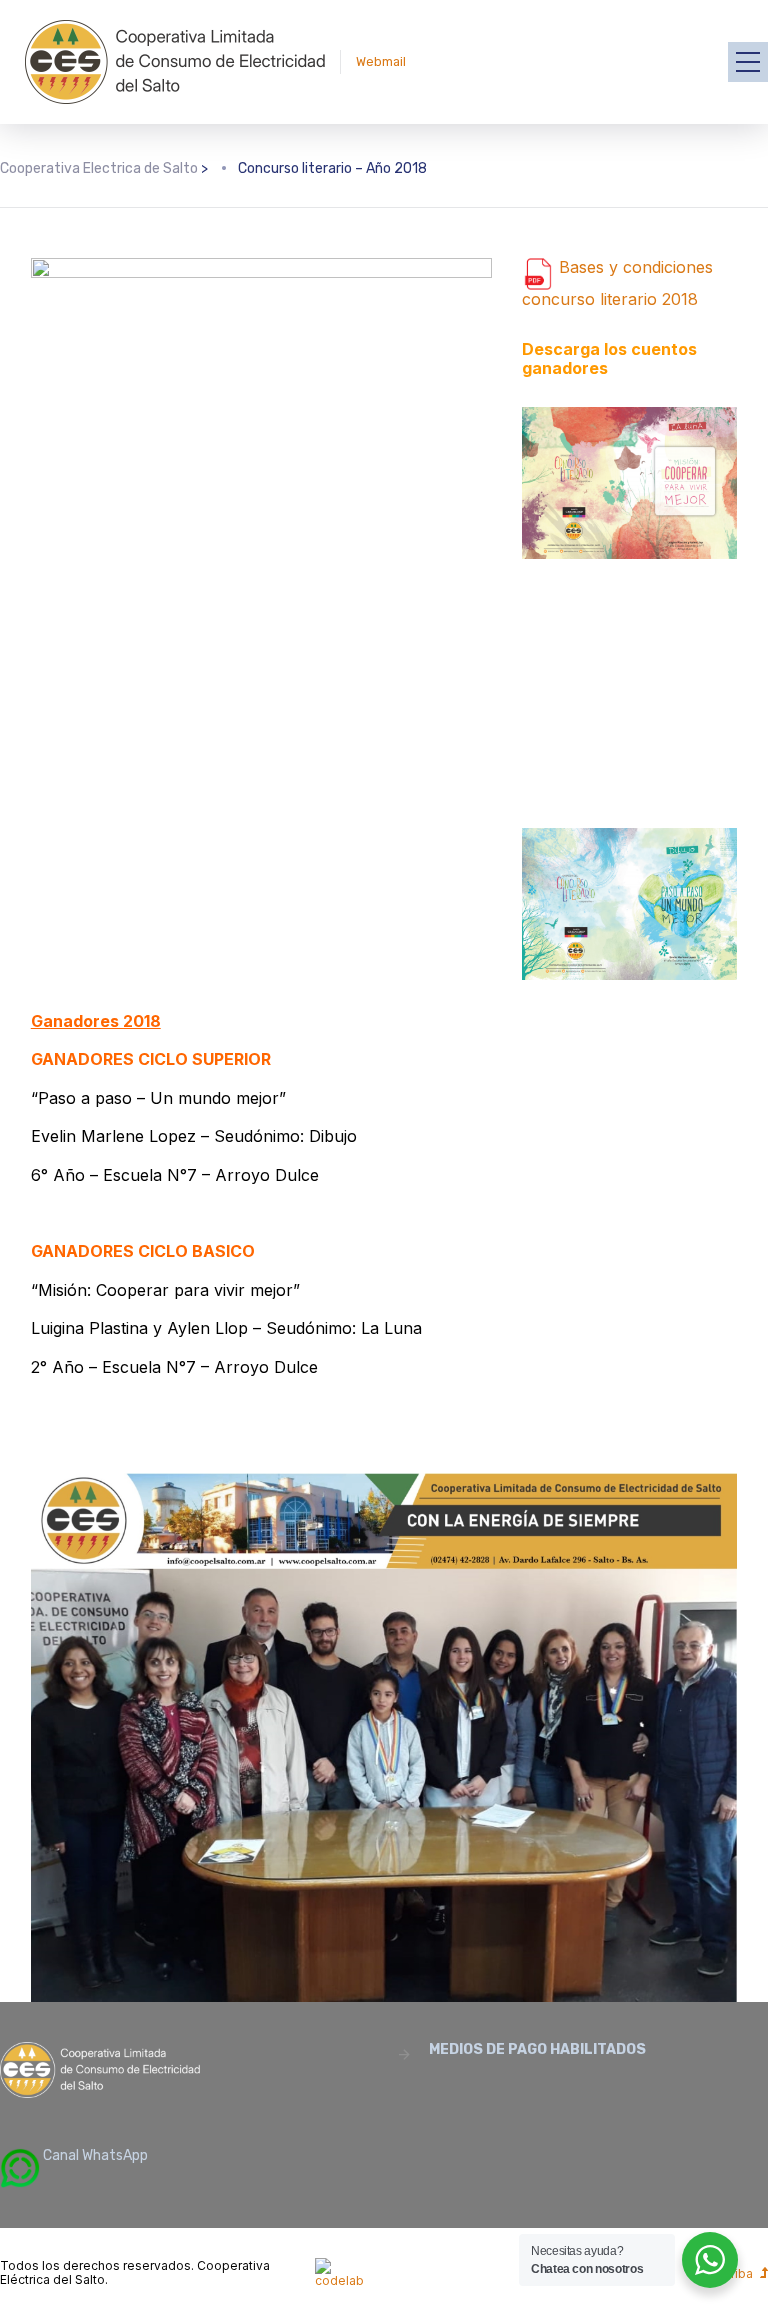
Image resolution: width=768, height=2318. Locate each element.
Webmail (381, 61)
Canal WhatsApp (94, 2155)
